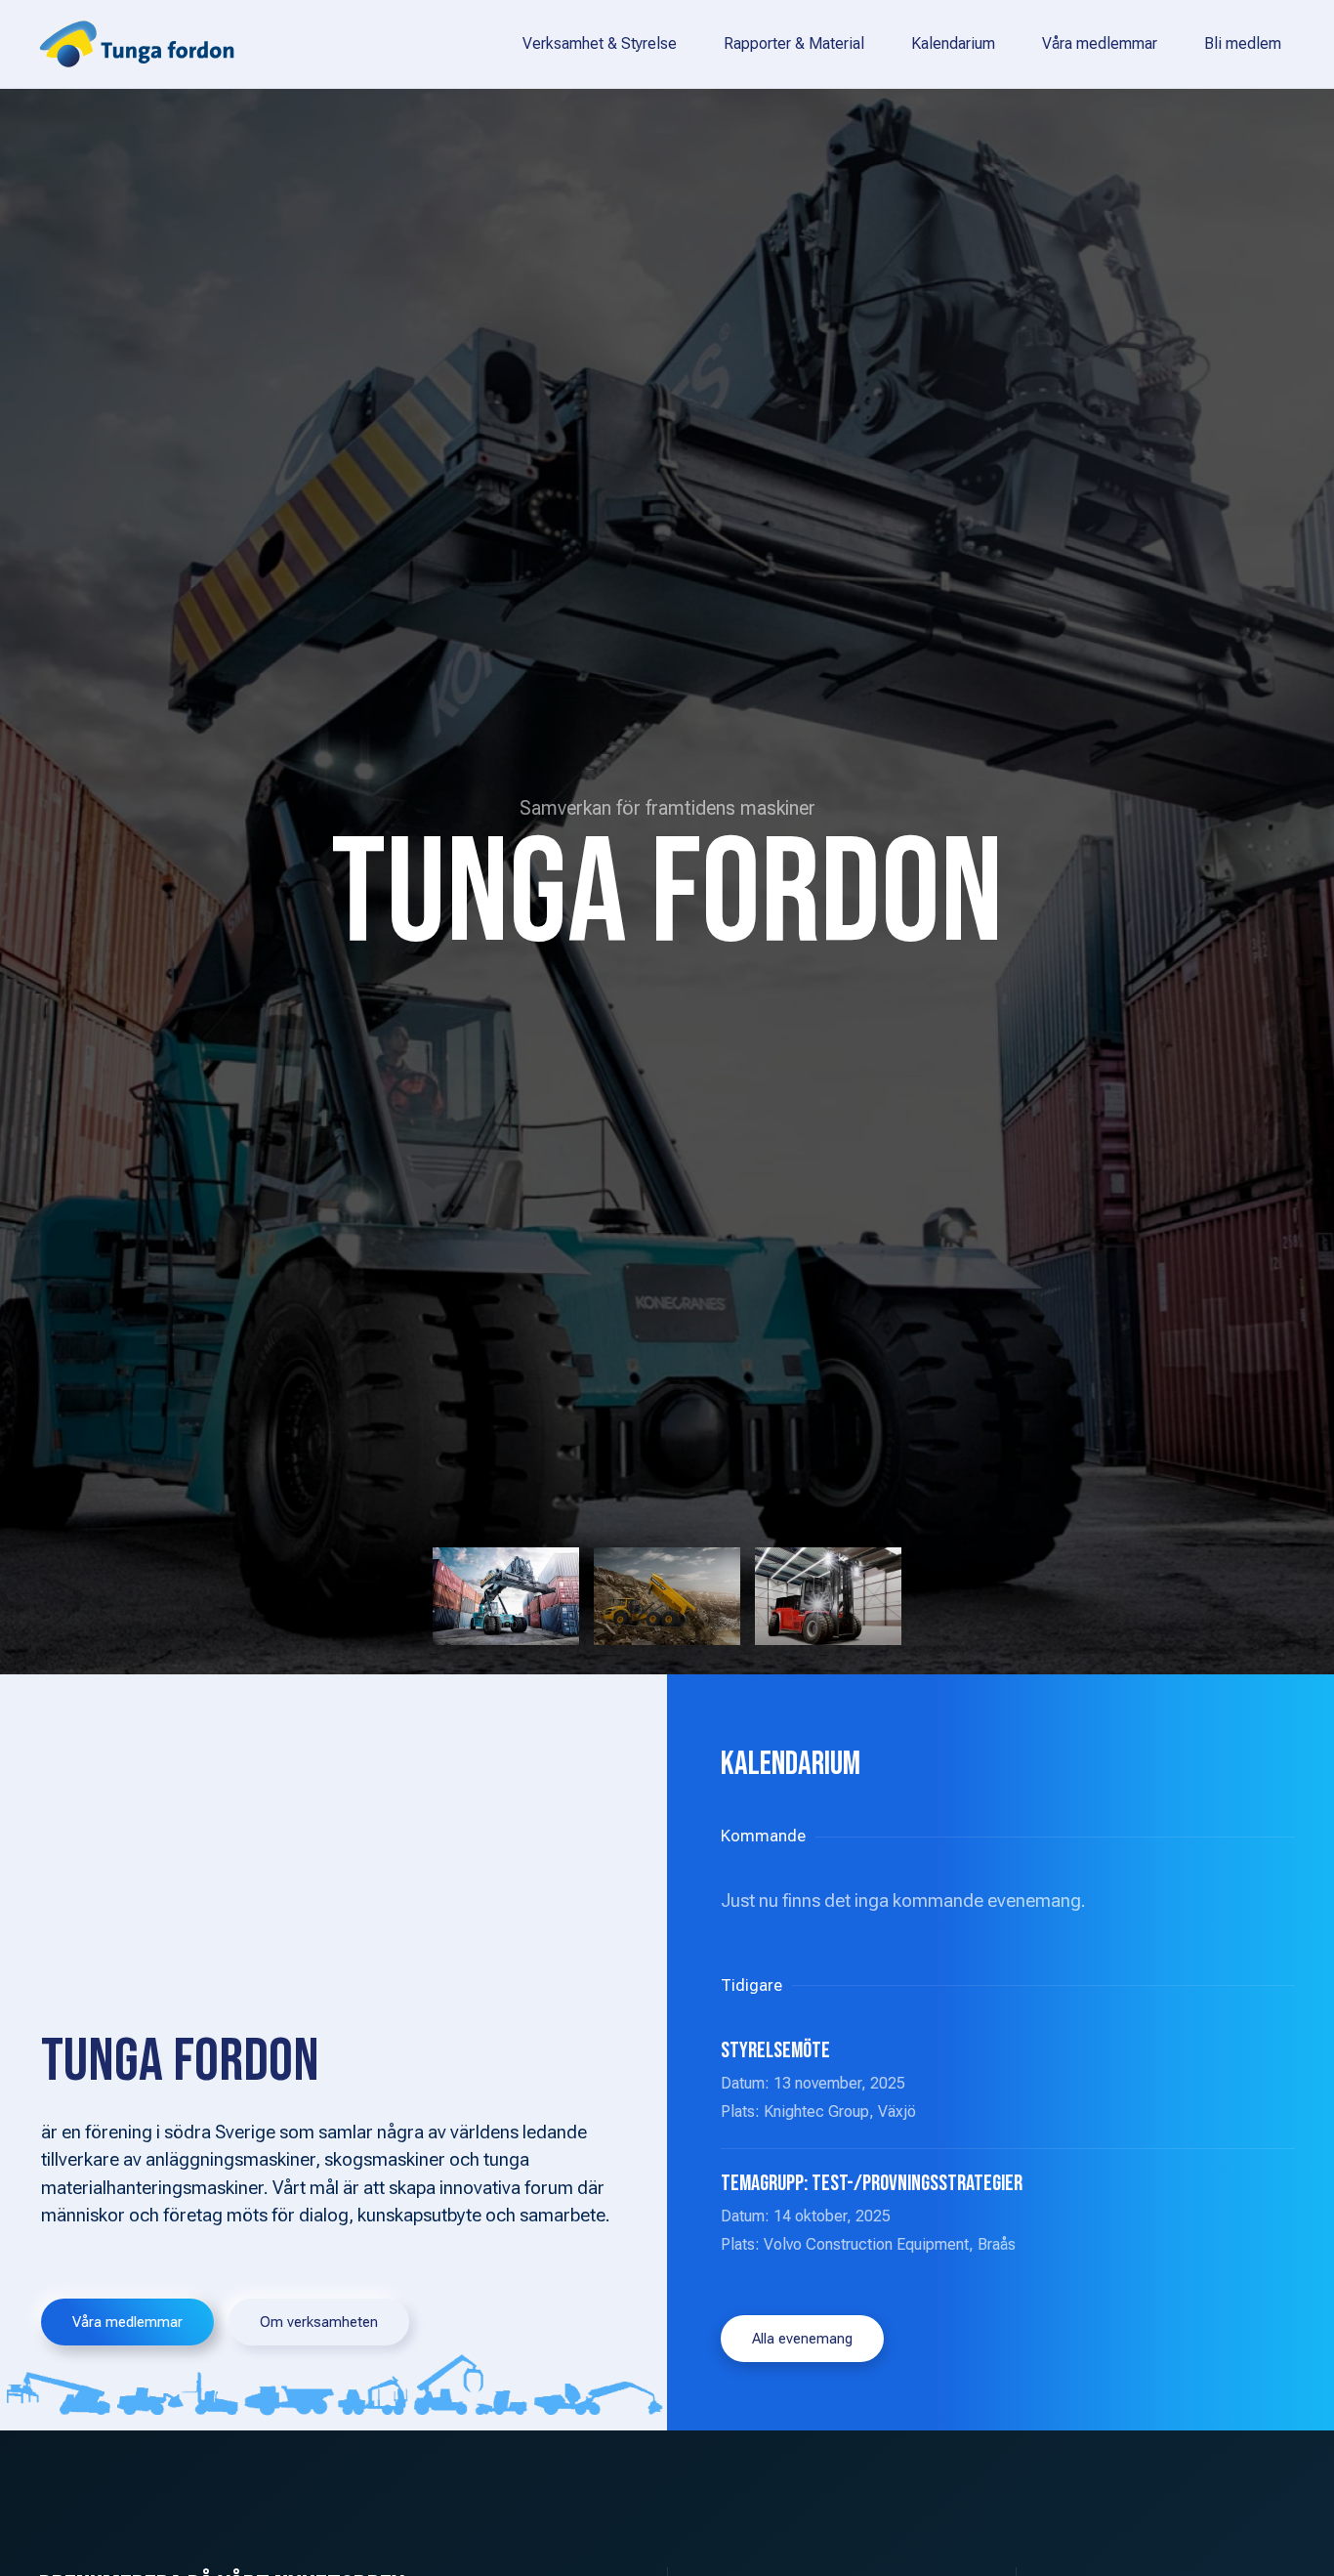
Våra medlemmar (1100, 43)
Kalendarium (953, 43)
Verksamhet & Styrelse (600, 43)
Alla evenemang (802, 2339)
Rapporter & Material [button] (794, 43)
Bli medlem (1243, 43)
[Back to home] (137, 44)
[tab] (506, 1596)
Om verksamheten (319, 2322)
